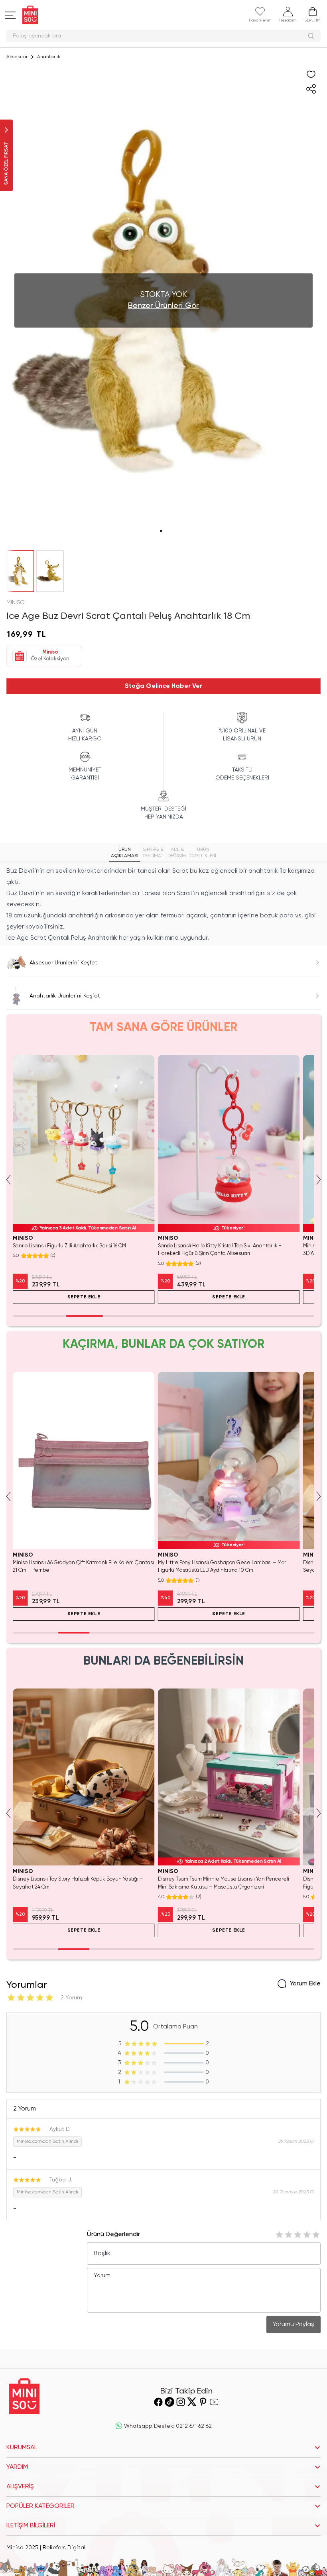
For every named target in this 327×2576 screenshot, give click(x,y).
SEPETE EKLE (84, 1297)
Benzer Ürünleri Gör (163, 306)
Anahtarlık (49, 57)
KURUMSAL (22, 2448)
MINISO (16, 603)
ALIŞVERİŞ (20, 2487)
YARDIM (17, 2467)
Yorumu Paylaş (294, 2325)
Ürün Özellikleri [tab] (203, 853)
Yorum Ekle (305, 1984)
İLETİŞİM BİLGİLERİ (31, 2526)
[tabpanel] (163, 905)
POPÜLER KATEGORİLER (40, 2506)
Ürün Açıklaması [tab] (125, 853)
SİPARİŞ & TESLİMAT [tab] (153, 853)
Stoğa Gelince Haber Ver (163, 686)
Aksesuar (17, 57)
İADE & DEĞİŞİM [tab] (177, 853)
